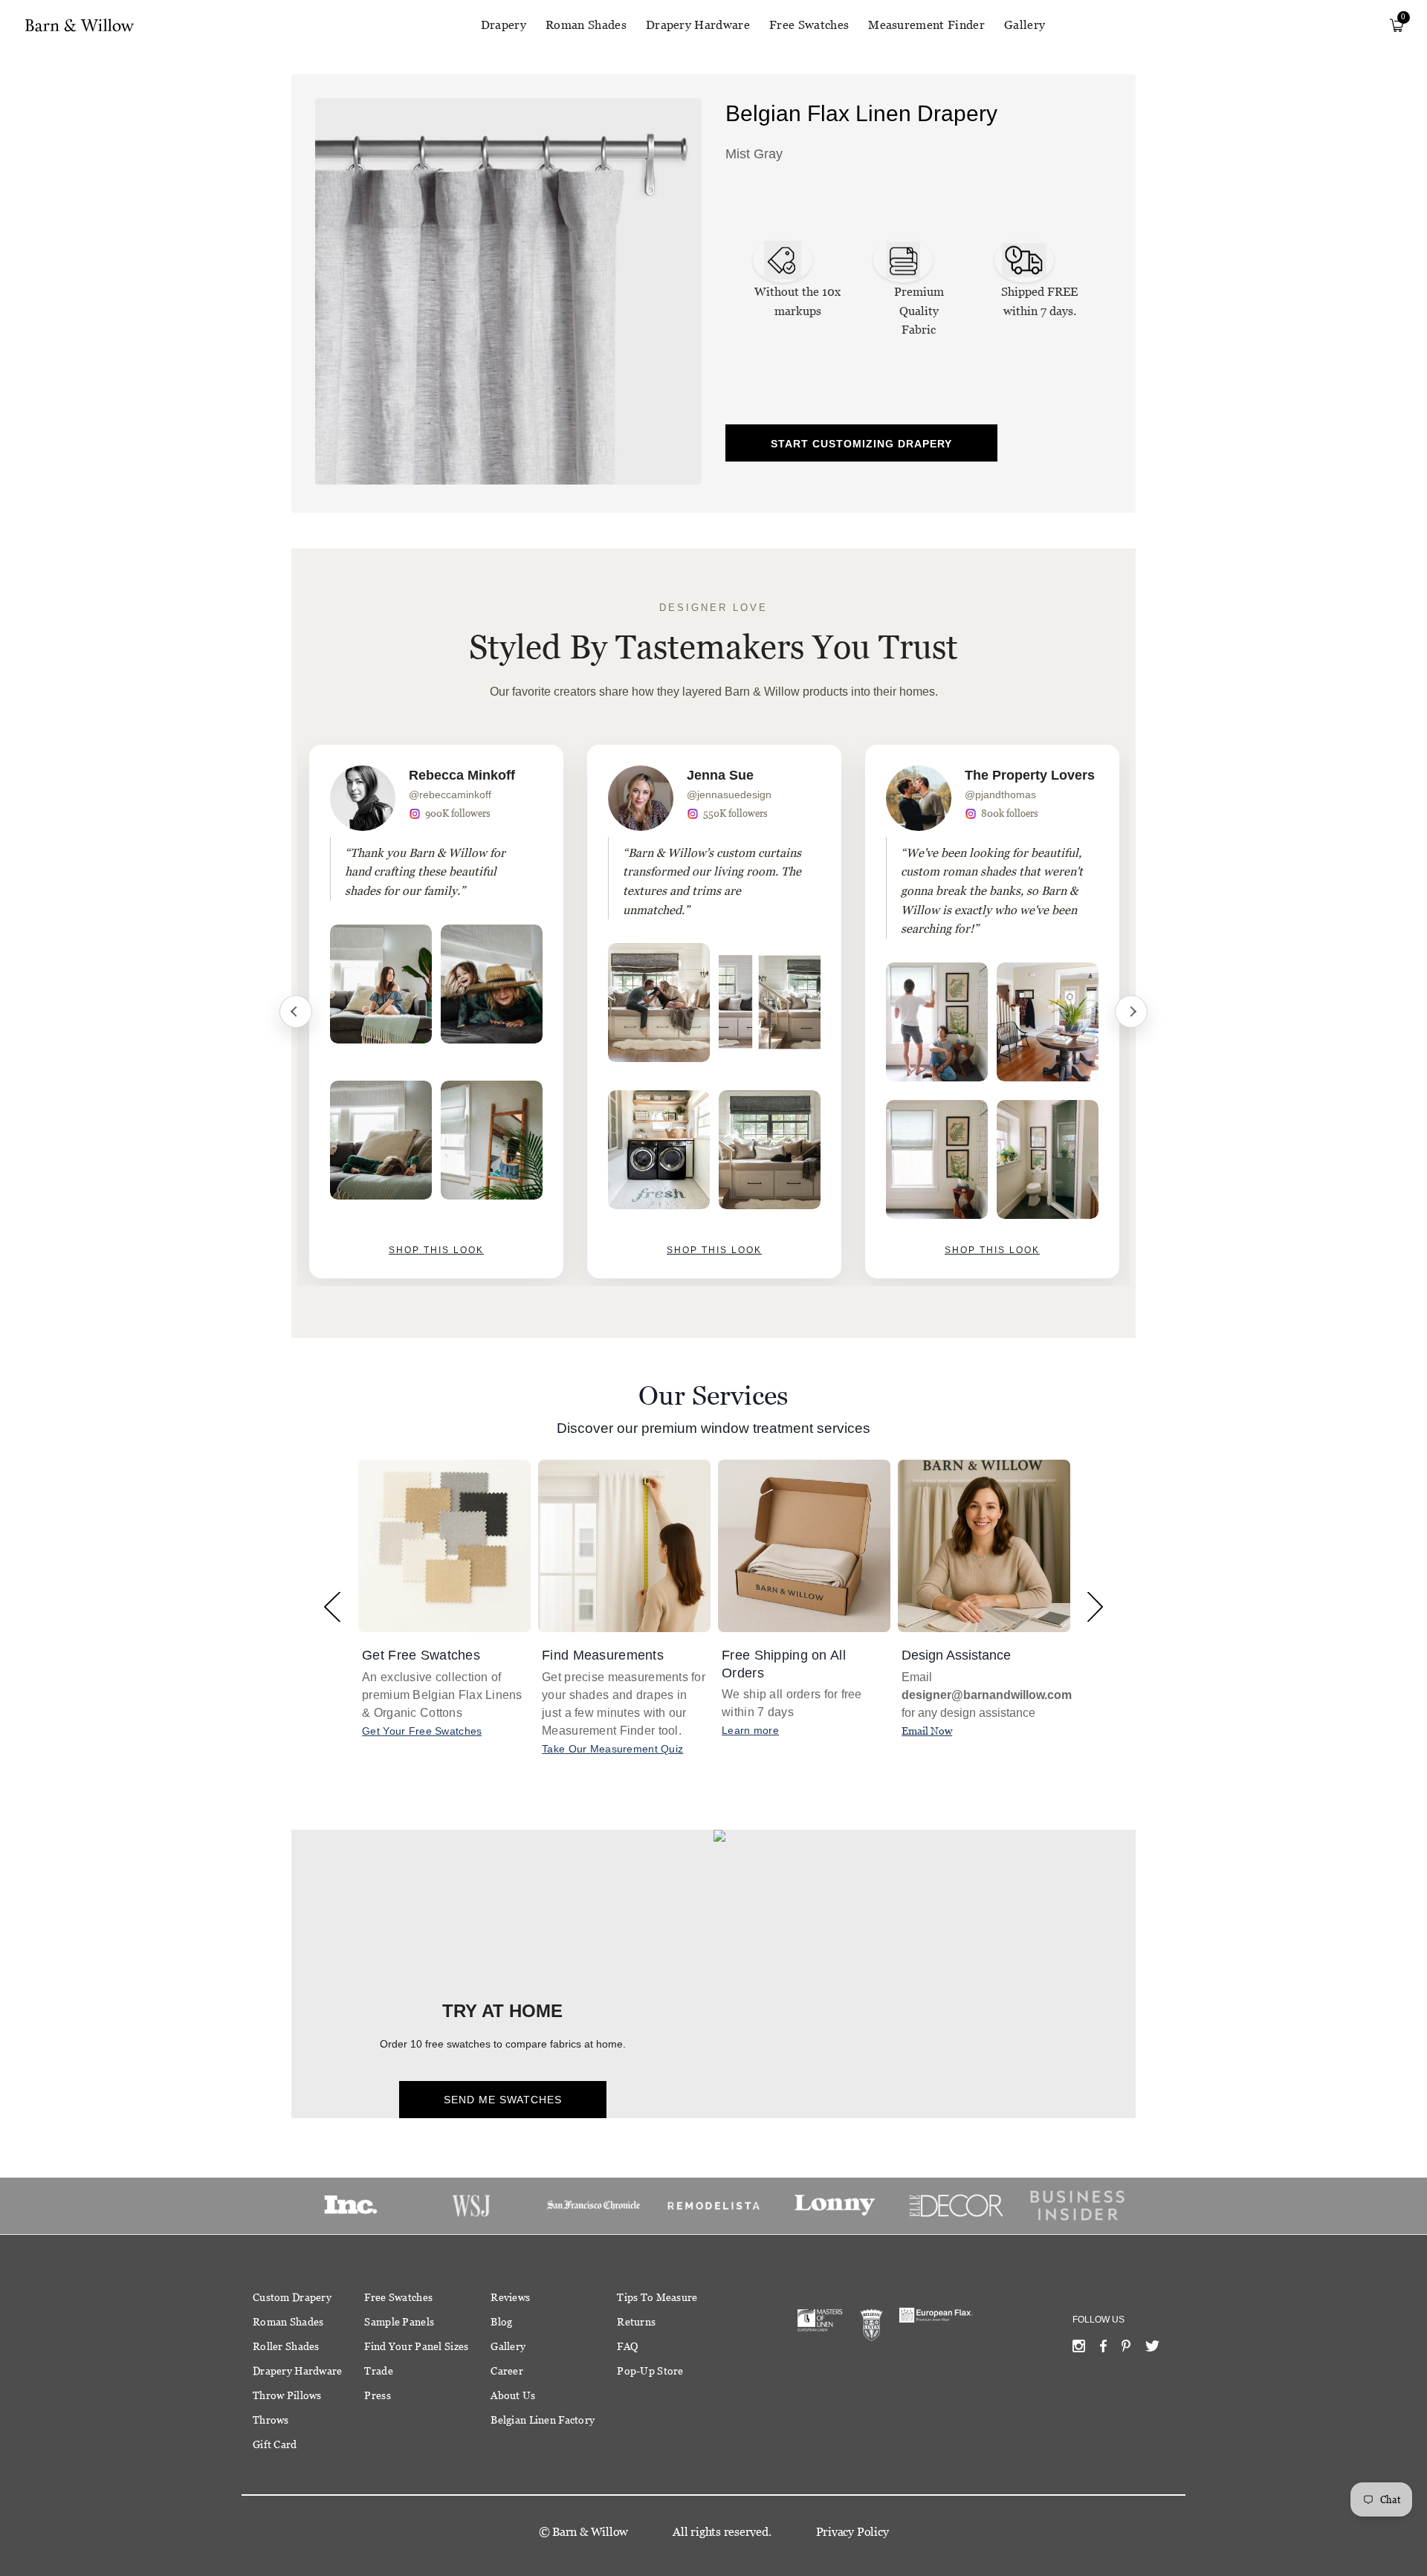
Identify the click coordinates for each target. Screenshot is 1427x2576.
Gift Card (275, 2444)
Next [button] (1095, 1606)
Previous (296, 1012)
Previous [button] (332, 1606)
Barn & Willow (590, 2532)
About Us (513, 2395)
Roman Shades (586, 25)
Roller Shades (286, 2346)
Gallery (1025, 25)
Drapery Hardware (698, 25)
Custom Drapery (292, 2297)
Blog (501, 2322)
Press (377, 2395)
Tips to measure (657, 2297)
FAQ (627, 2346)
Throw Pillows (287, 2395)
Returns (636, 2322)
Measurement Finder (926, 25)
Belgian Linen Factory (543, 2420)
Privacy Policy (852, 2532)
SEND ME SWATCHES (503, 2100)
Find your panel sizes (416, 2346)
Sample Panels (399, 2322)
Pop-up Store (650, 2371)
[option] (436, 1012)
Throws (271, 2420)
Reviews (510, 2297)
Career (507, 2371)
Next (1131, 1012)
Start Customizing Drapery (861, 444)
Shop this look (436, 1250)
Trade (378, 2371)
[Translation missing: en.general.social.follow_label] (1079, 2349)
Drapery (504, 25)
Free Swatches (809, 25)
